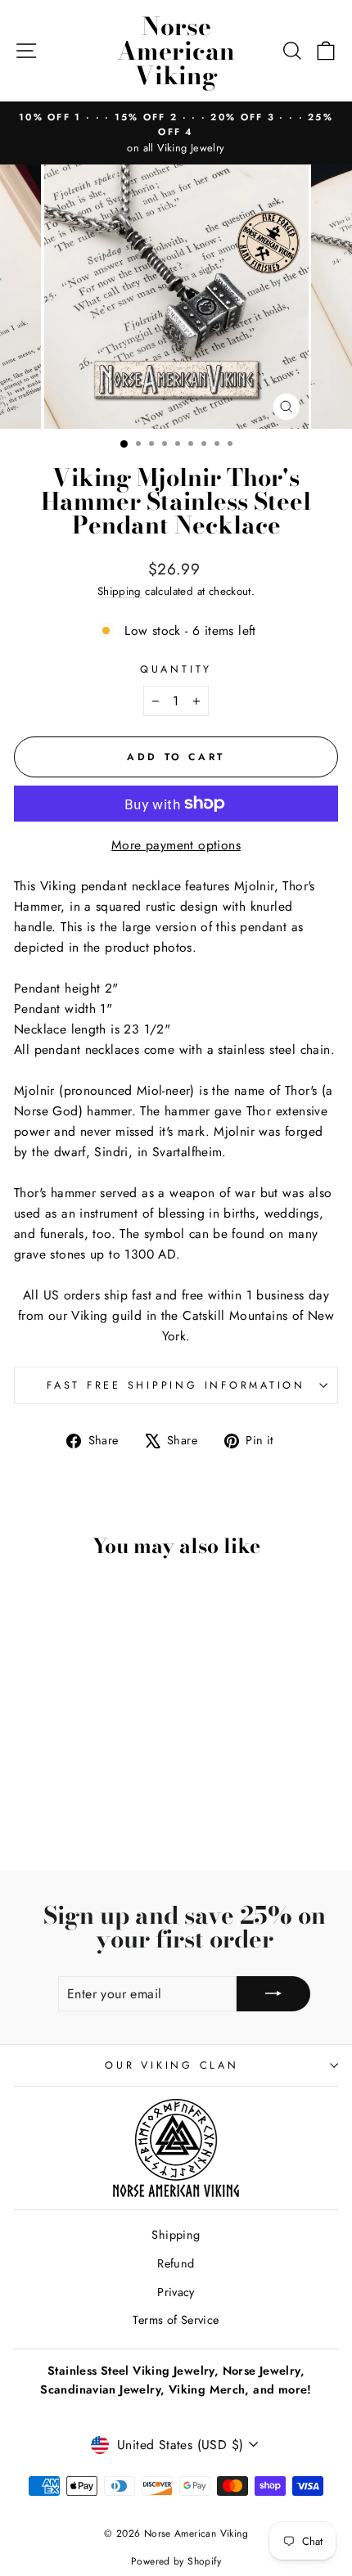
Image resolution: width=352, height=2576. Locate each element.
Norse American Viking (176, 51)
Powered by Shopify (176, 2561)
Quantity (176, 669)
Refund (176, 2263)
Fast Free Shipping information (176, 1385)
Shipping (120, 591)
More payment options (176, 845)
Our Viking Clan (171, 2065)
